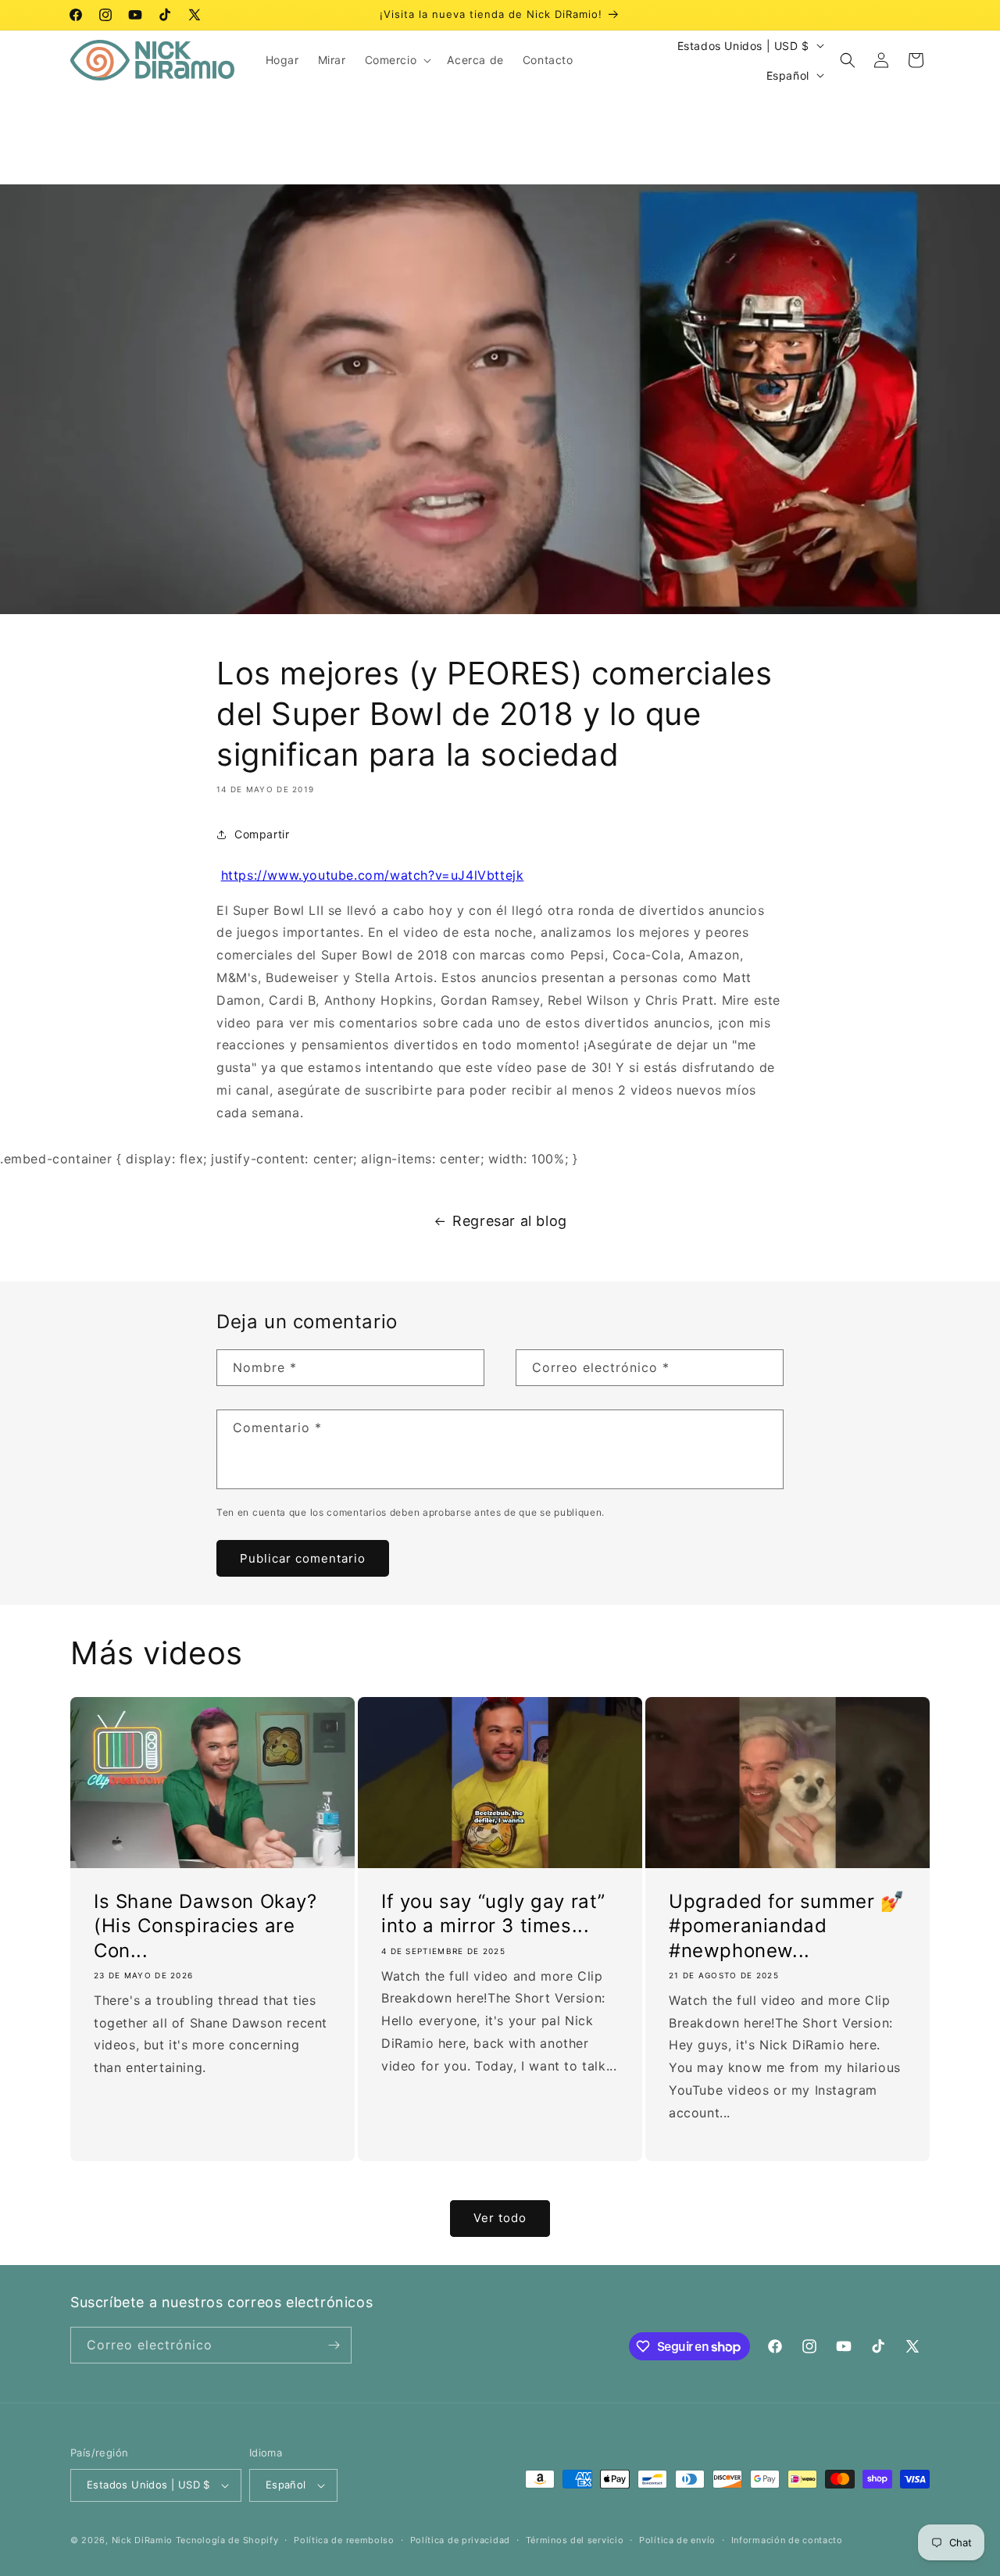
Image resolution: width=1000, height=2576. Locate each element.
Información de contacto (787, 2540)
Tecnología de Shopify (227, 2540)
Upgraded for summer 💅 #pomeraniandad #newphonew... (787, 1926)
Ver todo (500, 2218)
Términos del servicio (575, 2540)
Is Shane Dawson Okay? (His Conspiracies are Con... (205, 1926)
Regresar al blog (510, 1221)
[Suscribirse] (334, 2345)
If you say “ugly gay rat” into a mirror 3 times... (493, 1913)
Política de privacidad (460, 2540)
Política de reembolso (344, 2540)
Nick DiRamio (142, 2540)
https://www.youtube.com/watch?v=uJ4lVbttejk (373, 875)
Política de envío (677, 2540)
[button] (397, 60)
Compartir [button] (262, 834)
